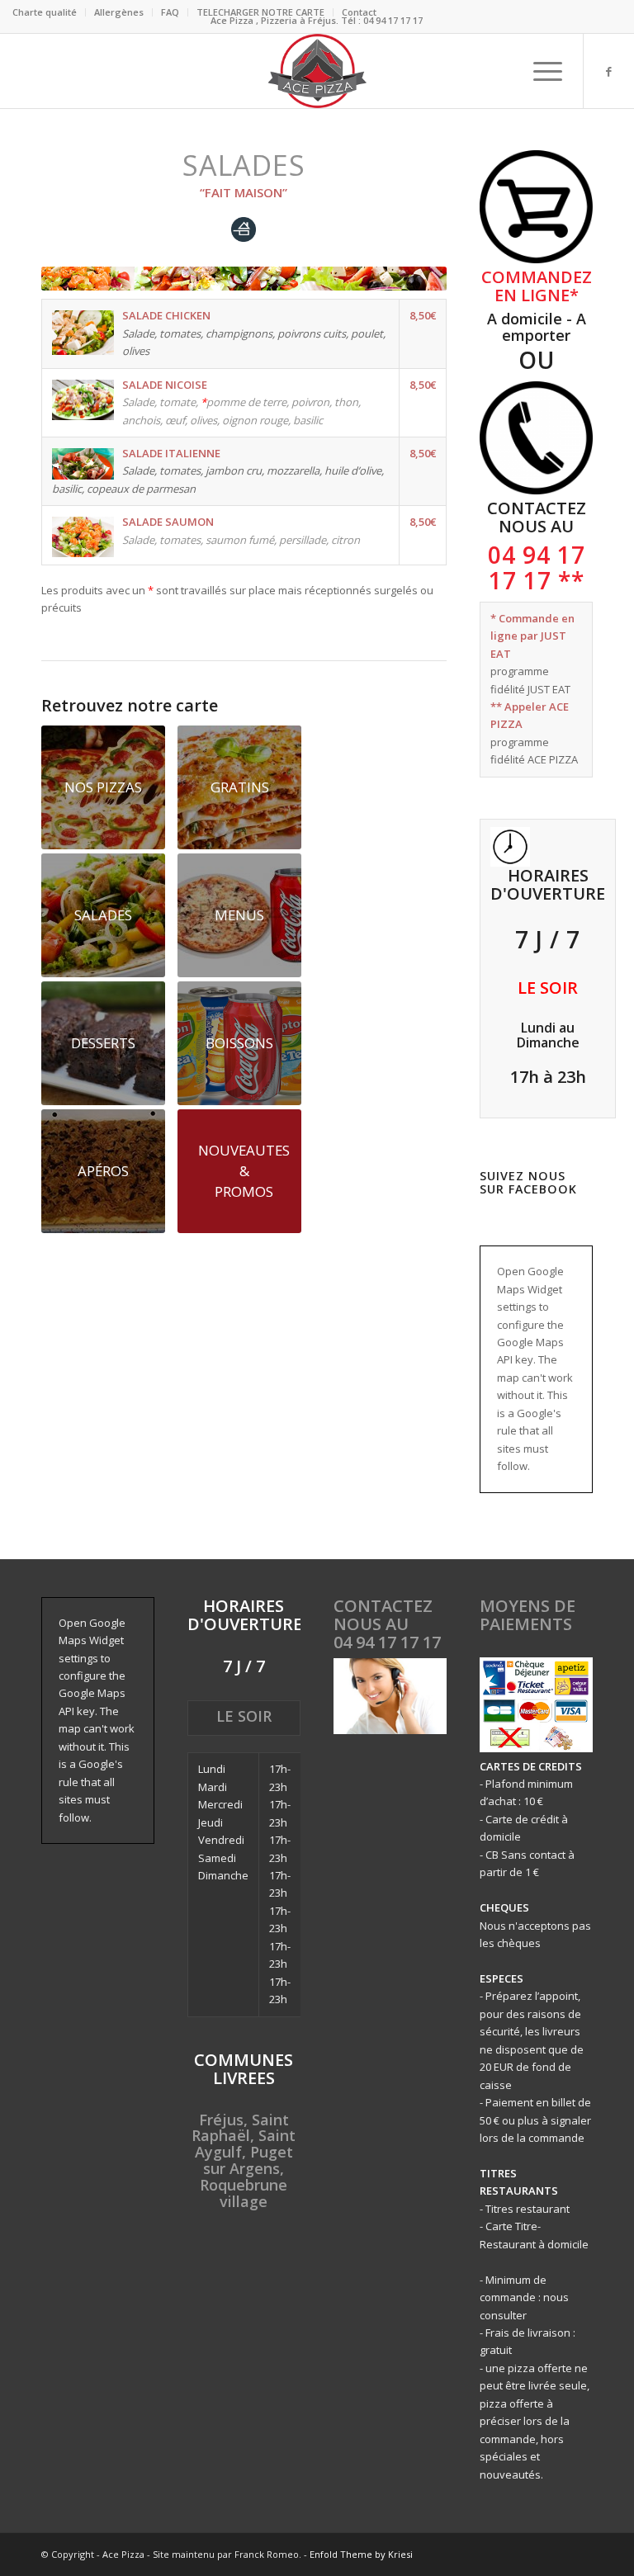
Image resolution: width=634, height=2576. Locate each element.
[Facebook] (609, 71)
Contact (359, 12)
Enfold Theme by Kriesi (361, 2554)
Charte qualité (45, 12)
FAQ (170, 12)
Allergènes (119, 12)
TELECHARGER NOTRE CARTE (260, 12)
